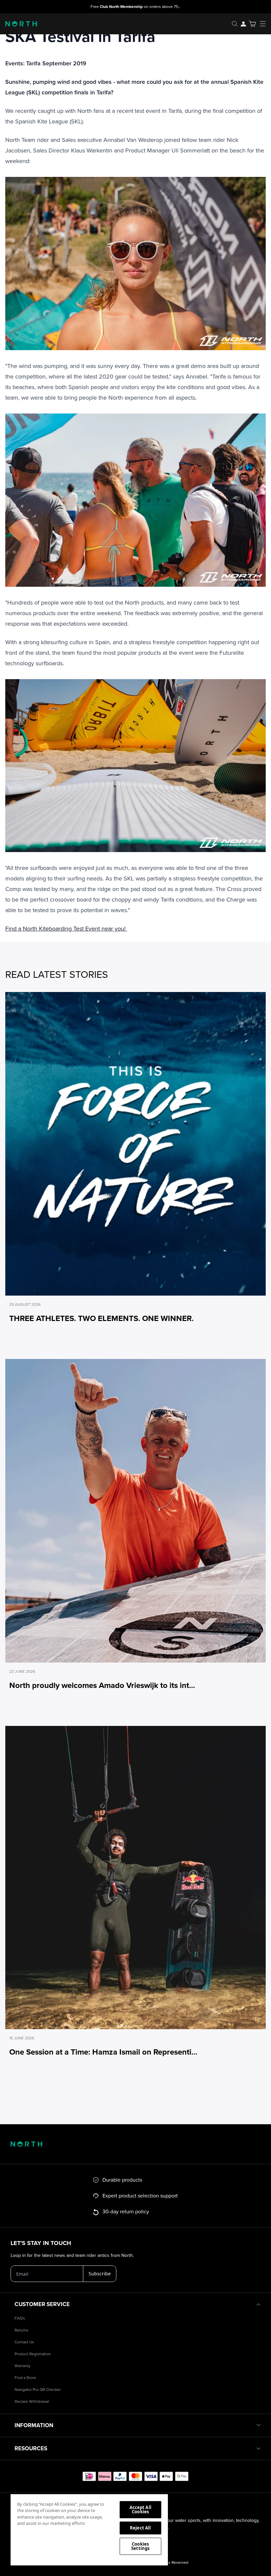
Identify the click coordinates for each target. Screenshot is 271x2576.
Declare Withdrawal (32, 2402)
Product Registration (33, 2354)
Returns (21, 2330)
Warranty (22, 2366)
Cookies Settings (140, 2546)
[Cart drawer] (252, 24)
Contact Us (24, 2342)
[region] (89, 2529)
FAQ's (20, 2318)
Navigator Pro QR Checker (38, 2390)
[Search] (235, 24)
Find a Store (25, 2378)
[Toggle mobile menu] (265, 24)
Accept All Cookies (140, 2510)
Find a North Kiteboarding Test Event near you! (66, 929)
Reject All (140, 2528)
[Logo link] (19, 24)
